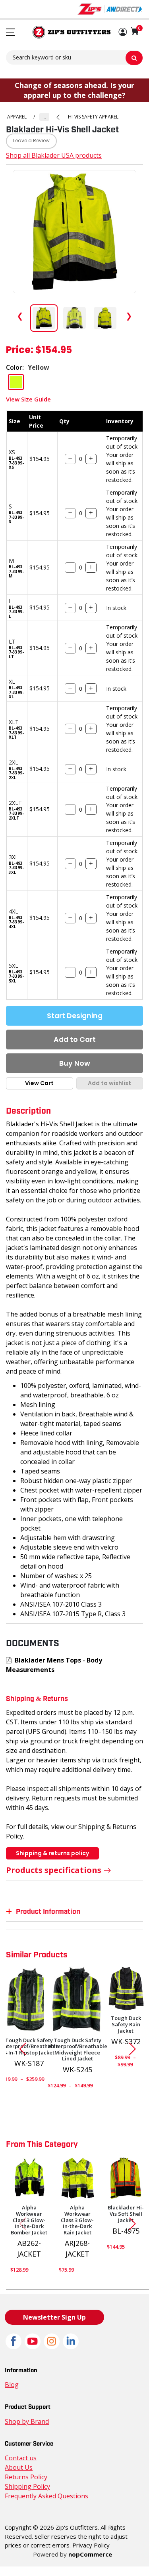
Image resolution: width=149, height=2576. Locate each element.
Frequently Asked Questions (46, 2496)
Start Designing (75, 1016)
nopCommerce (90, 2554)
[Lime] (29, 2178)
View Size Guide (28, 399)
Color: (15, 367)
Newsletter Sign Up (54, 2317)
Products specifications (54, 1870)
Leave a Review (31, 141)
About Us (19, 2467)
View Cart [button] (39, 1083)
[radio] (16, 382)
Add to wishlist (109, 1083)
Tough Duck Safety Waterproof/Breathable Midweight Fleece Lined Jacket (77, 2050)
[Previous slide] (19, 2049)
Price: (20, 351)
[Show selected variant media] (44, 318)
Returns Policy (26, 2477)
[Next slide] (135, 2049)
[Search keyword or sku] (134, 58)
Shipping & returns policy (52, 1853)
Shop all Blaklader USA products (54, 155)
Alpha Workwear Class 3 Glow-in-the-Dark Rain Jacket (77, 2220)
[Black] (77, 2000)
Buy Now (75, 1063)
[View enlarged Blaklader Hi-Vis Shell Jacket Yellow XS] (74, 232)
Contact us (21, 2458)
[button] (123, 32)
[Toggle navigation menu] (11, 32)
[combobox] (74, 57)
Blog (12, 2385)
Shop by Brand (27, 2421)
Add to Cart (75, 1040)
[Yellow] (126, 2178)
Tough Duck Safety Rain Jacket (126, 2025)
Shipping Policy (27, 2486)
